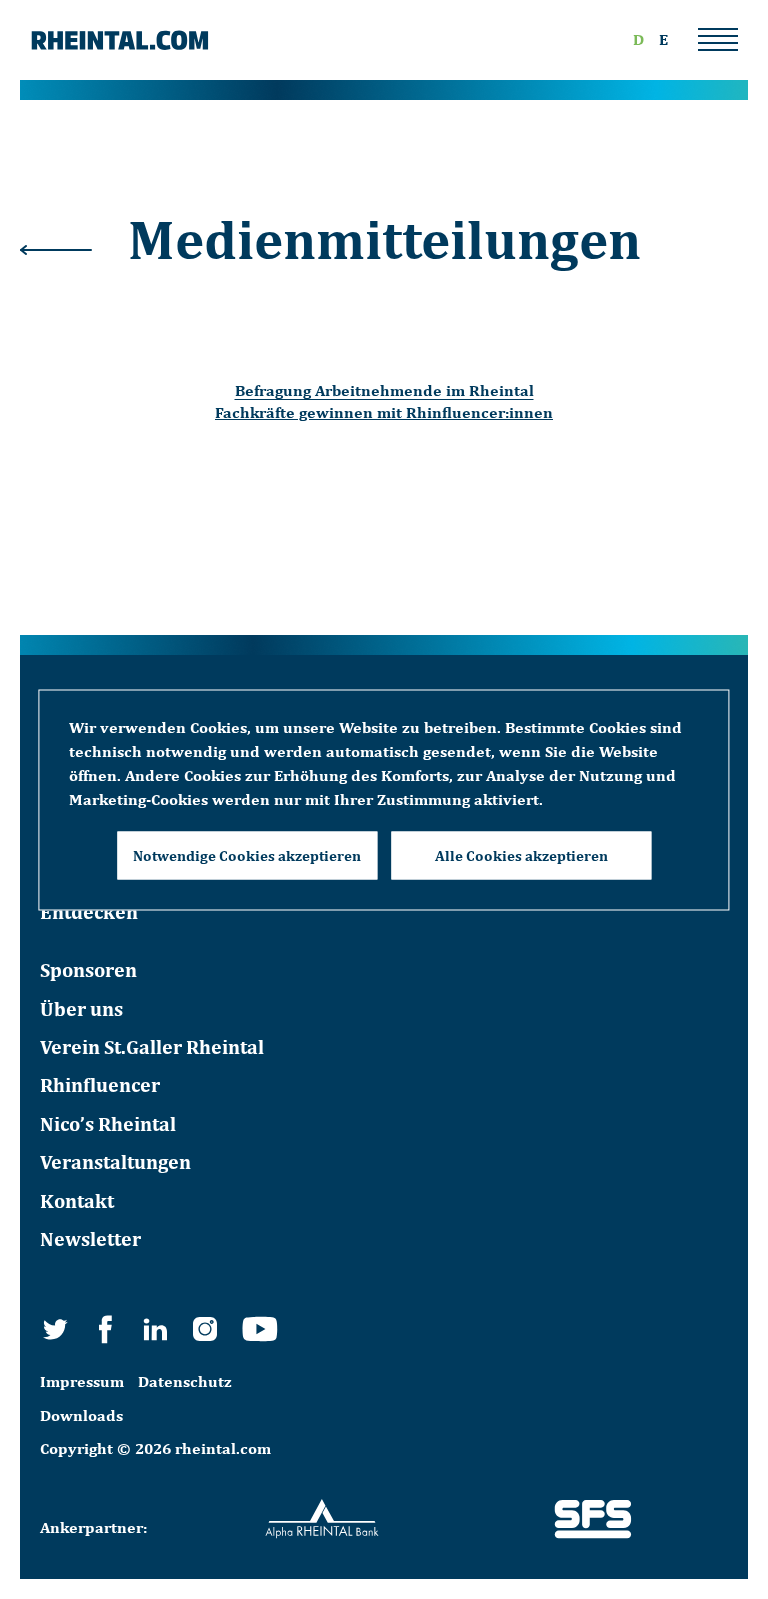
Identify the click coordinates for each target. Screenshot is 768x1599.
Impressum (82, 1381)
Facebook (105, 1329)
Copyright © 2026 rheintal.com (155, 1448)
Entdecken (89, 911)
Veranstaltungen (115, 1161)
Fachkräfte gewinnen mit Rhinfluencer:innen (384, 412)
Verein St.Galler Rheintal (152, 1046)
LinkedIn (155, 1329)
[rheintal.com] (120, 40)
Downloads (81, 1415)
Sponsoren (88, 969)
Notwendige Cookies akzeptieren (247, 854)
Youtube (260, 1329)
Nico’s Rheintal (108, 1123)
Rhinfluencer (100, 1084)
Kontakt (77, 1200)
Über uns (81, 1008)
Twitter (55, 1329)
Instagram (205, 1329)
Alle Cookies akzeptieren (521, 854)
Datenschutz (185, 1381)
